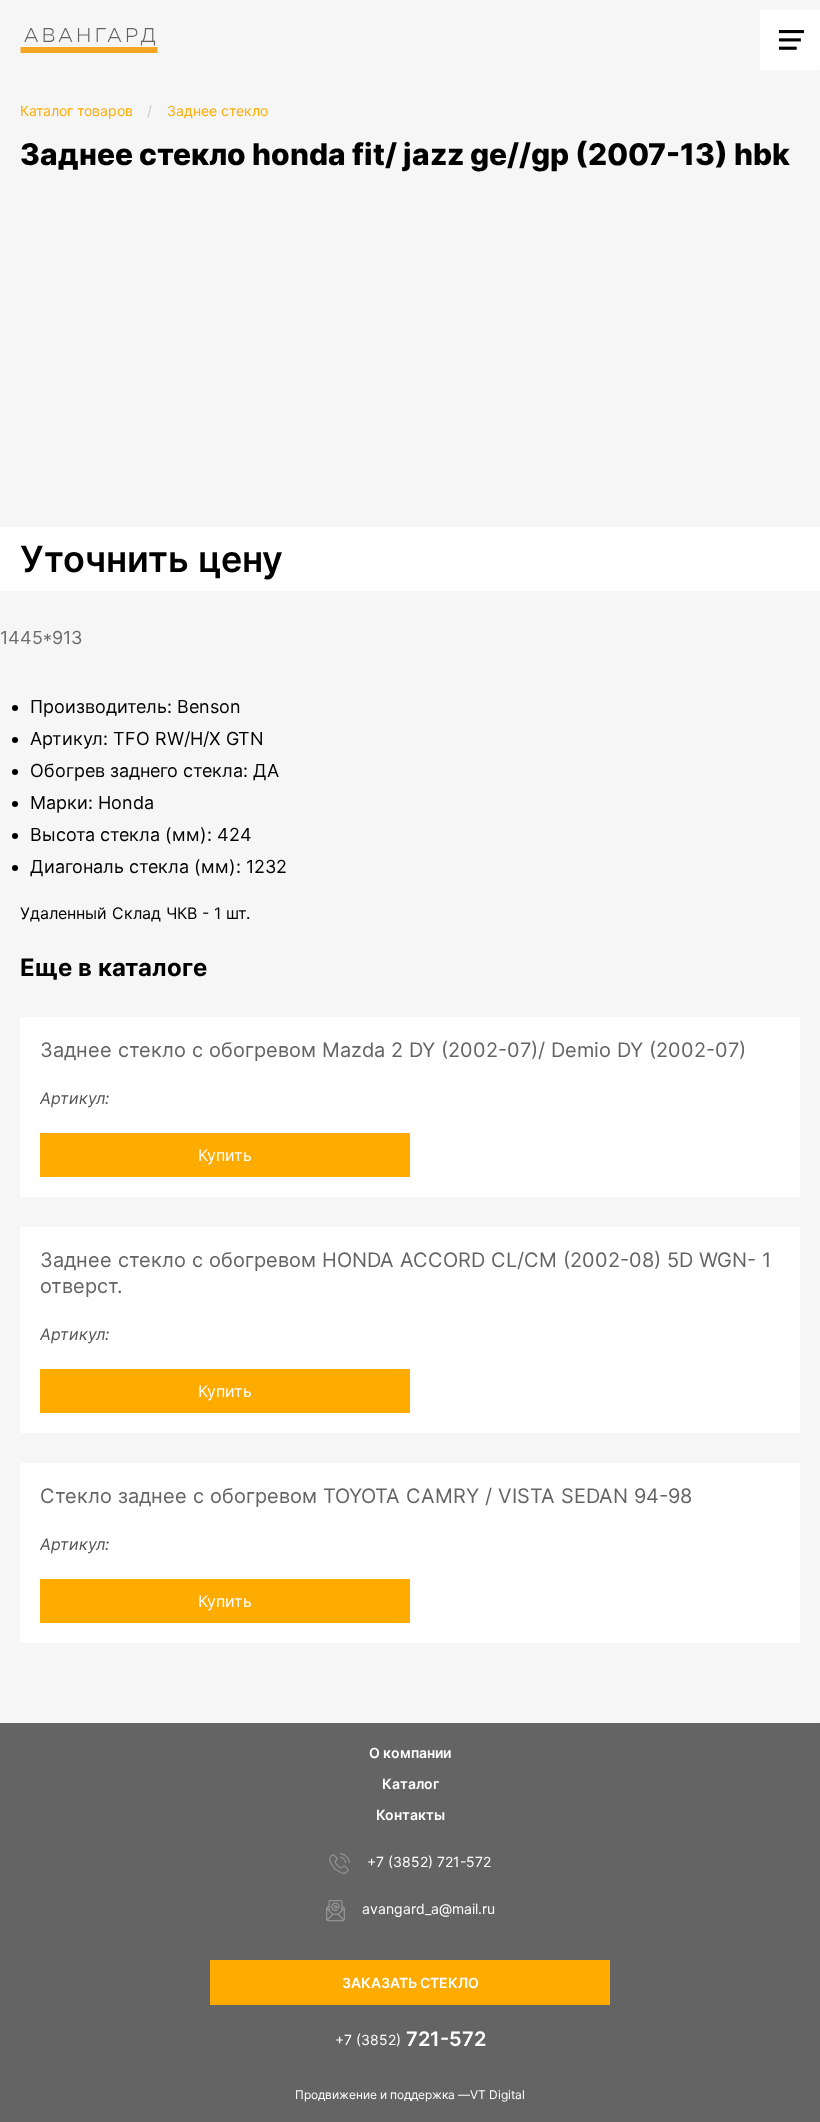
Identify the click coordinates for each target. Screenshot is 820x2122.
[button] (802, 210)
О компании (410, 1752)
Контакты (410, 1814)
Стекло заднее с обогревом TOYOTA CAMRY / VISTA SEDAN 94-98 (366, 1496)
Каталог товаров (76, 110)
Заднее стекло (217, 110)
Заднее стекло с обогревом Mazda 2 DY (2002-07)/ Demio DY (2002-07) (393, 1050)
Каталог (410, 1783)
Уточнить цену (151, 559)
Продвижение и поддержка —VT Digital (410, 2094)
